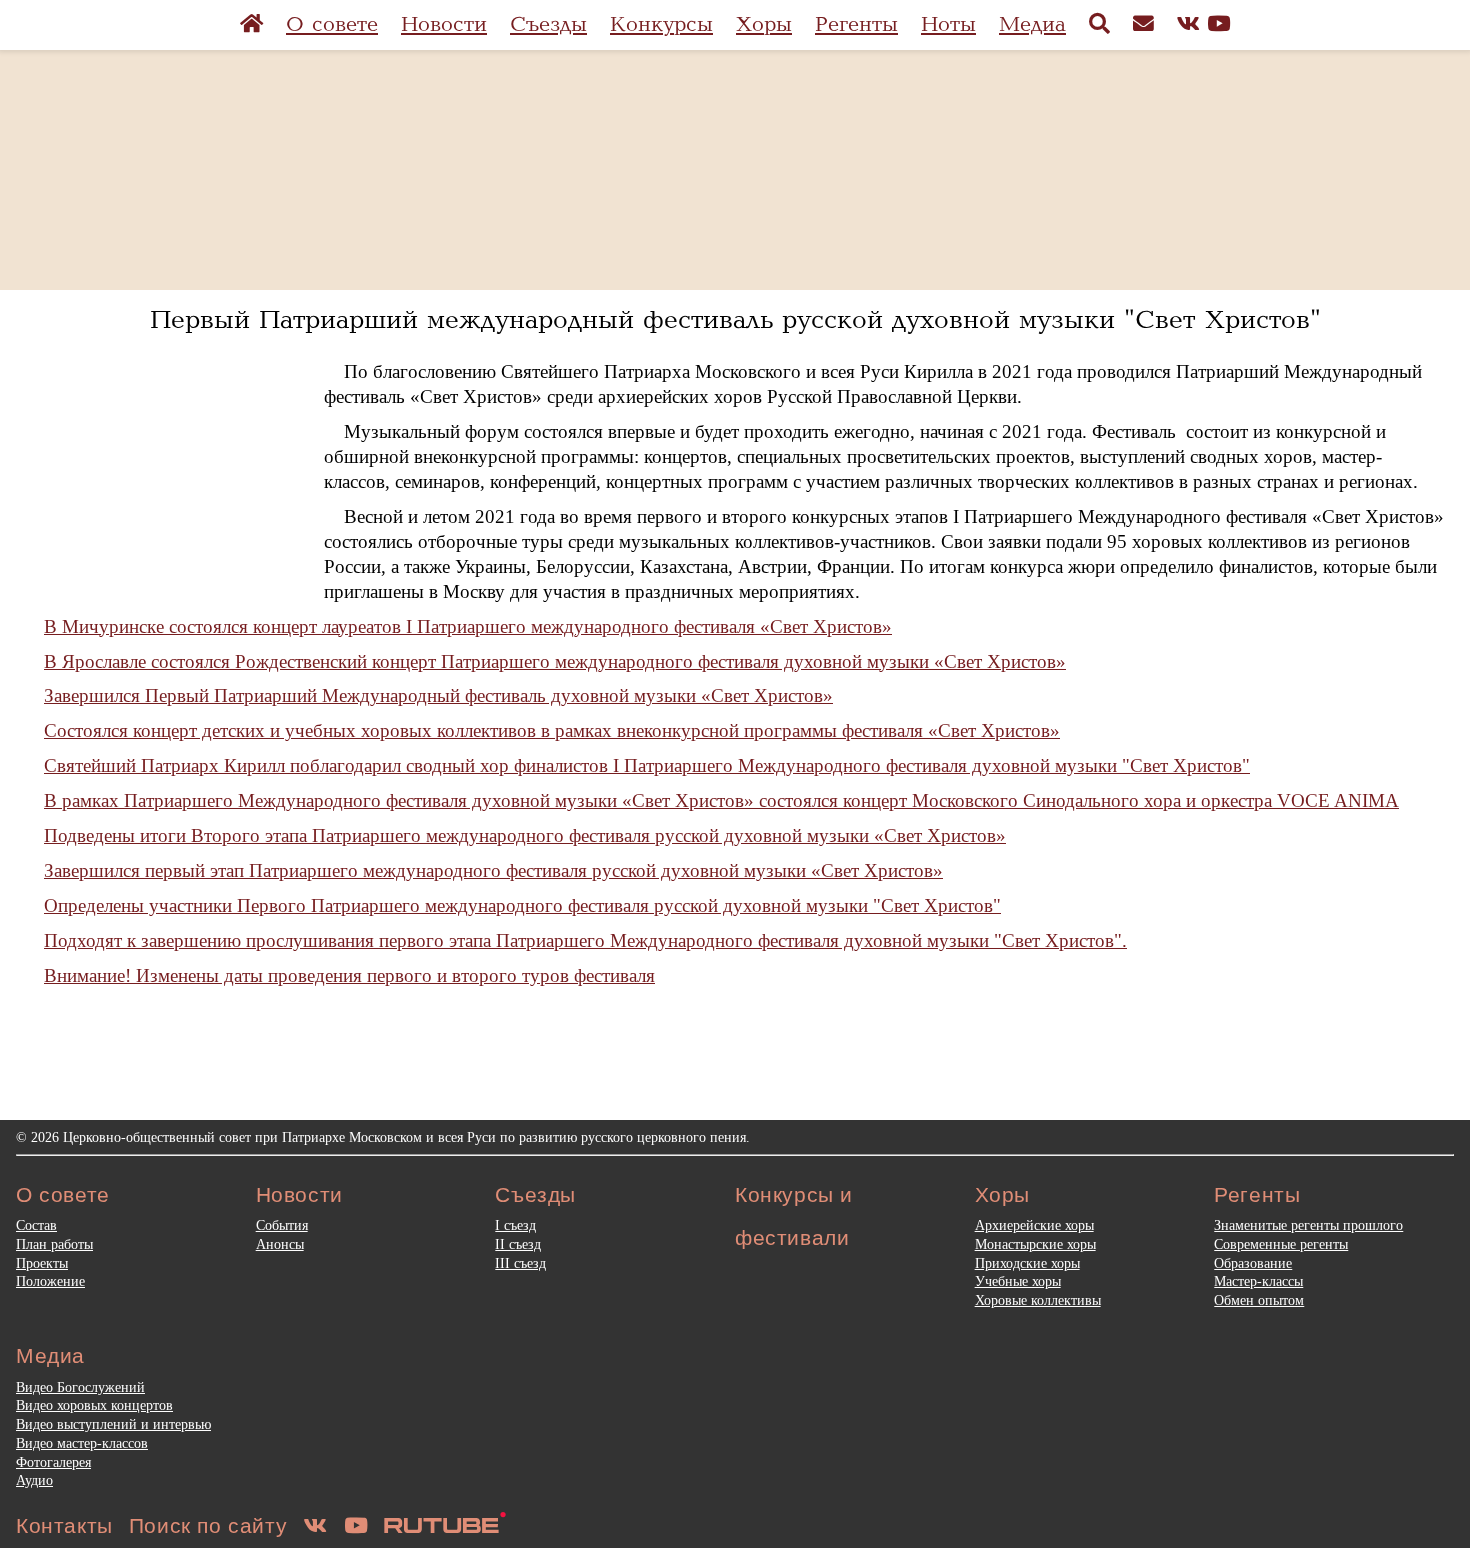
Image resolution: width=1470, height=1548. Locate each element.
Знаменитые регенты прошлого (1308, 1225)
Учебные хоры (1018, 1281)
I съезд (515, 1225)
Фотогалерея (53, 1462)
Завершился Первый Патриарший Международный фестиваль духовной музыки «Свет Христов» (438, 695)
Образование (1253, 1263)
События (282, 1225)
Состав (36, 1225)
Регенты (856, 24)
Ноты (948, 24)
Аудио (34, 1480)
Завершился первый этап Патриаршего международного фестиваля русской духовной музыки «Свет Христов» (493, 870)
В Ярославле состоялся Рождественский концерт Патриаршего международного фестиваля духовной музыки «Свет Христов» (555, 661)
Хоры (764, 24)
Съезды (548, 24)
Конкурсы (661, 24)
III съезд (520, 1263)
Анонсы (280, 1244)
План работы (54, 1244)
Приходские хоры (1027, 1263)
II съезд (518, 1244)
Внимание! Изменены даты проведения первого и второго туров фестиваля (349, 975)
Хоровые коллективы (1038, 1300)
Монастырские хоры (1035, 1244)
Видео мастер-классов (82, 1443)
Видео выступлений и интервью (113, 1424)
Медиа (1032, 24)
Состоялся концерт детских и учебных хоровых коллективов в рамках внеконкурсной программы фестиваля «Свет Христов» (552, 730)
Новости (444, 24)
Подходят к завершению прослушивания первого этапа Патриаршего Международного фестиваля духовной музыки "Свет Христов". (585, 940)
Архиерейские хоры (1034, 1225)
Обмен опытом (1259, 1300)
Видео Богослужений (80, 1387)
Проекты (42, 1263)
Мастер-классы (1258, 1281)
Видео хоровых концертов (94, 1405)
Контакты (64, 1525)
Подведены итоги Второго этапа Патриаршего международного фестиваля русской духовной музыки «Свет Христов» (525, 835)
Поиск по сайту (208, 1525)
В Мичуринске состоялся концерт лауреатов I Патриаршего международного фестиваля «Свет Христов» (468, 626)
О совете (332, 24)
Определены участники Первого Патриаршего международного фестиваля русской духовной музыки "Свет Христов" (522, 905)
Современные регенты (1281, 1244)
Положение (50, 1281)
